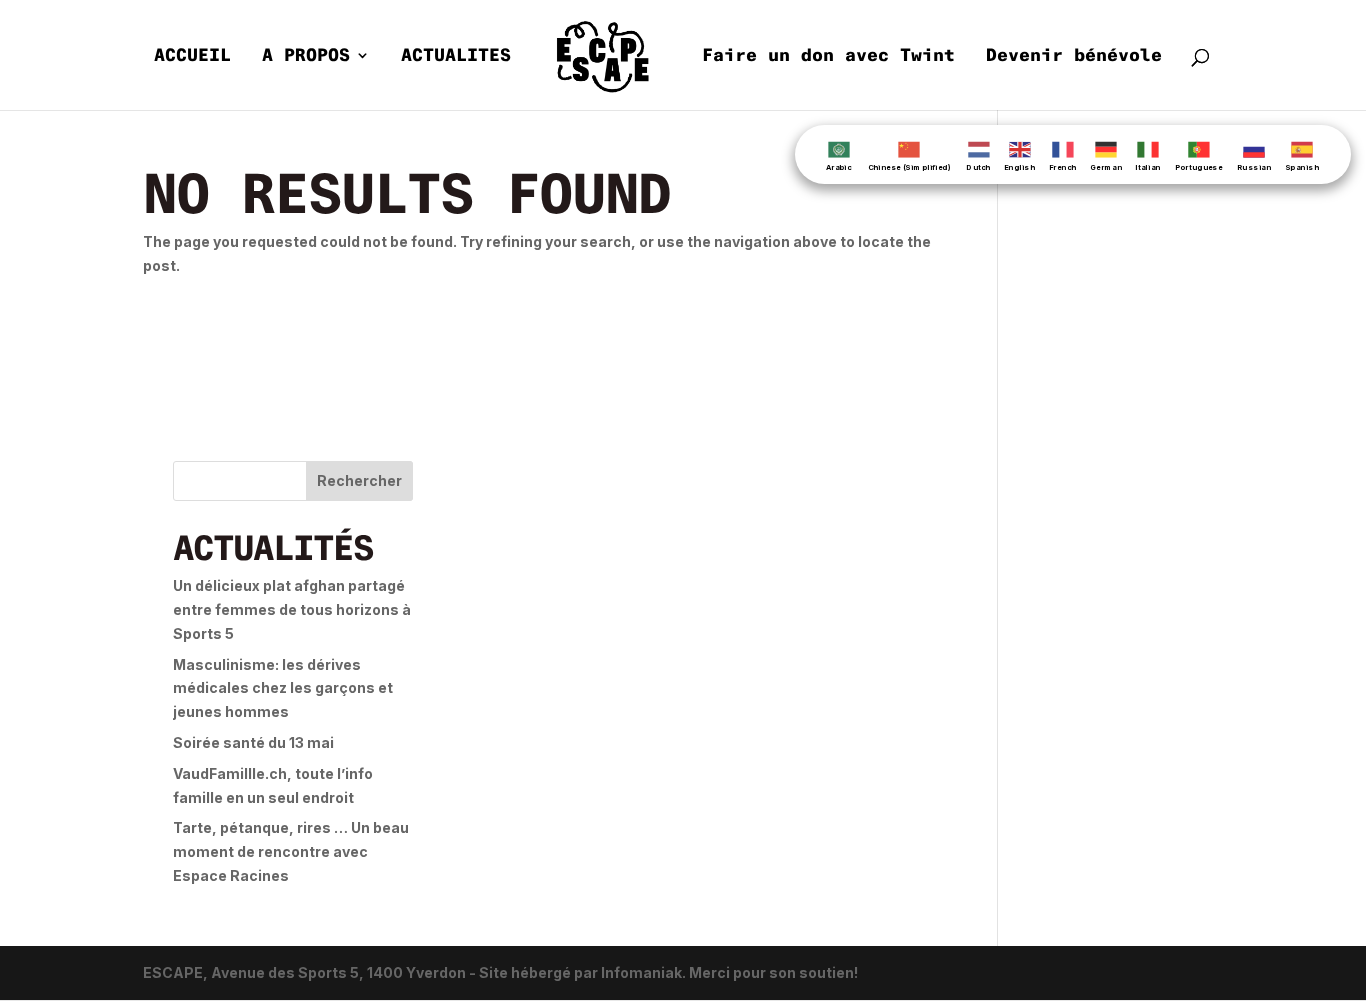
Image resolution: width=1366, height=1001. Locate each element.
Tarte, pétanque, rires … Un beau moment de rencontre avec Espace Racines (291, 851)
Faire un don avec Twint (828, 57)
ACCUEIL (192, 57)
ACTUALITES (456, 57)
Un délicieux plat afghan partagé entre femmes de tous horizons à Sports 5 (292, 609)
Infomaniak (641, 972)
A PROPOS (306, 57)
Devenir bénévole (1074, 57)
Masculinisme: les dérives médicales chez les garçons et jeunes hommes (283, 688)
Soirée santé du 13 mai (253, 742)
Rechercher (359, 480)
